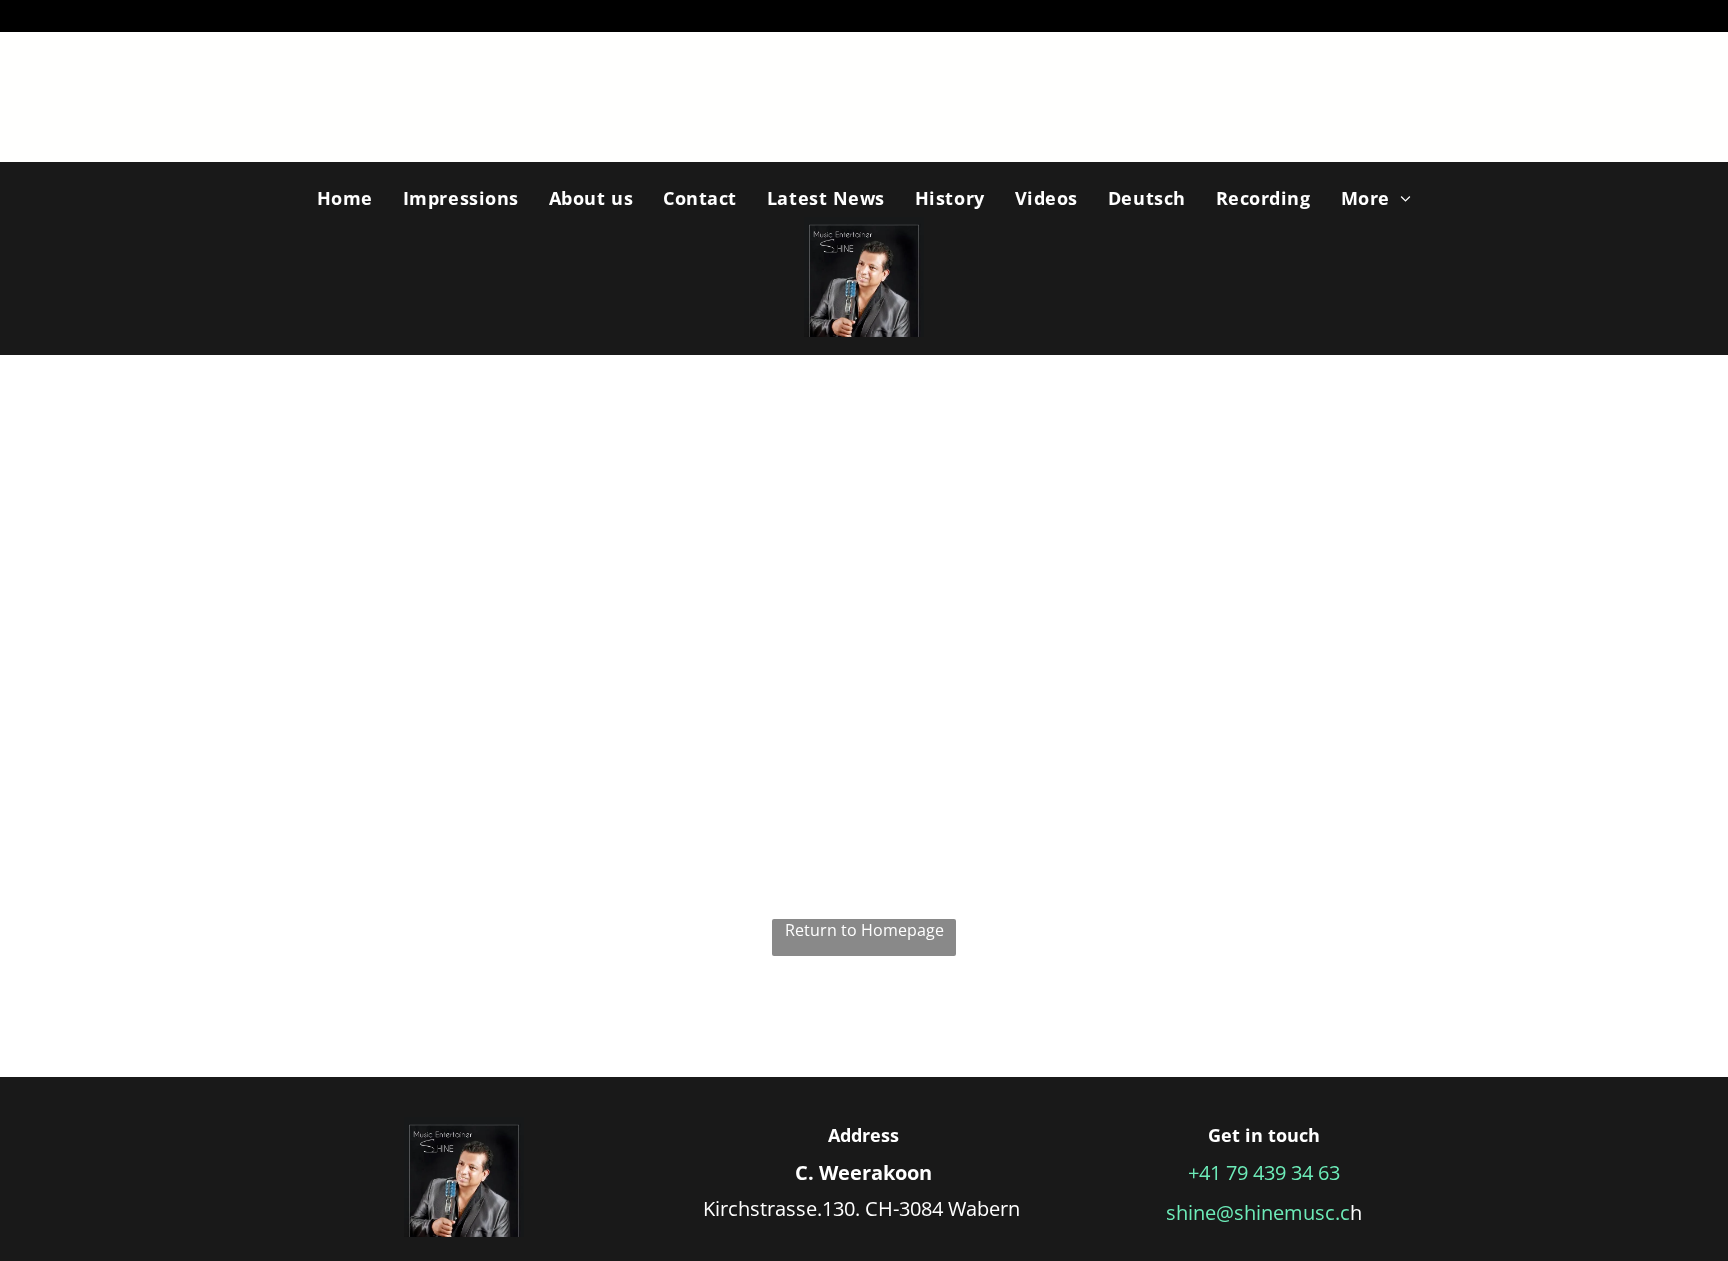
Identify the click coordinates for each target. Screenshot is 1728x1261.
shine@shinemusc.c (1258, 1212)
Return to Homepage (864, 930)
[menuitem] (345, 198)
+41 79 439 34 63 (1264, 1172)
